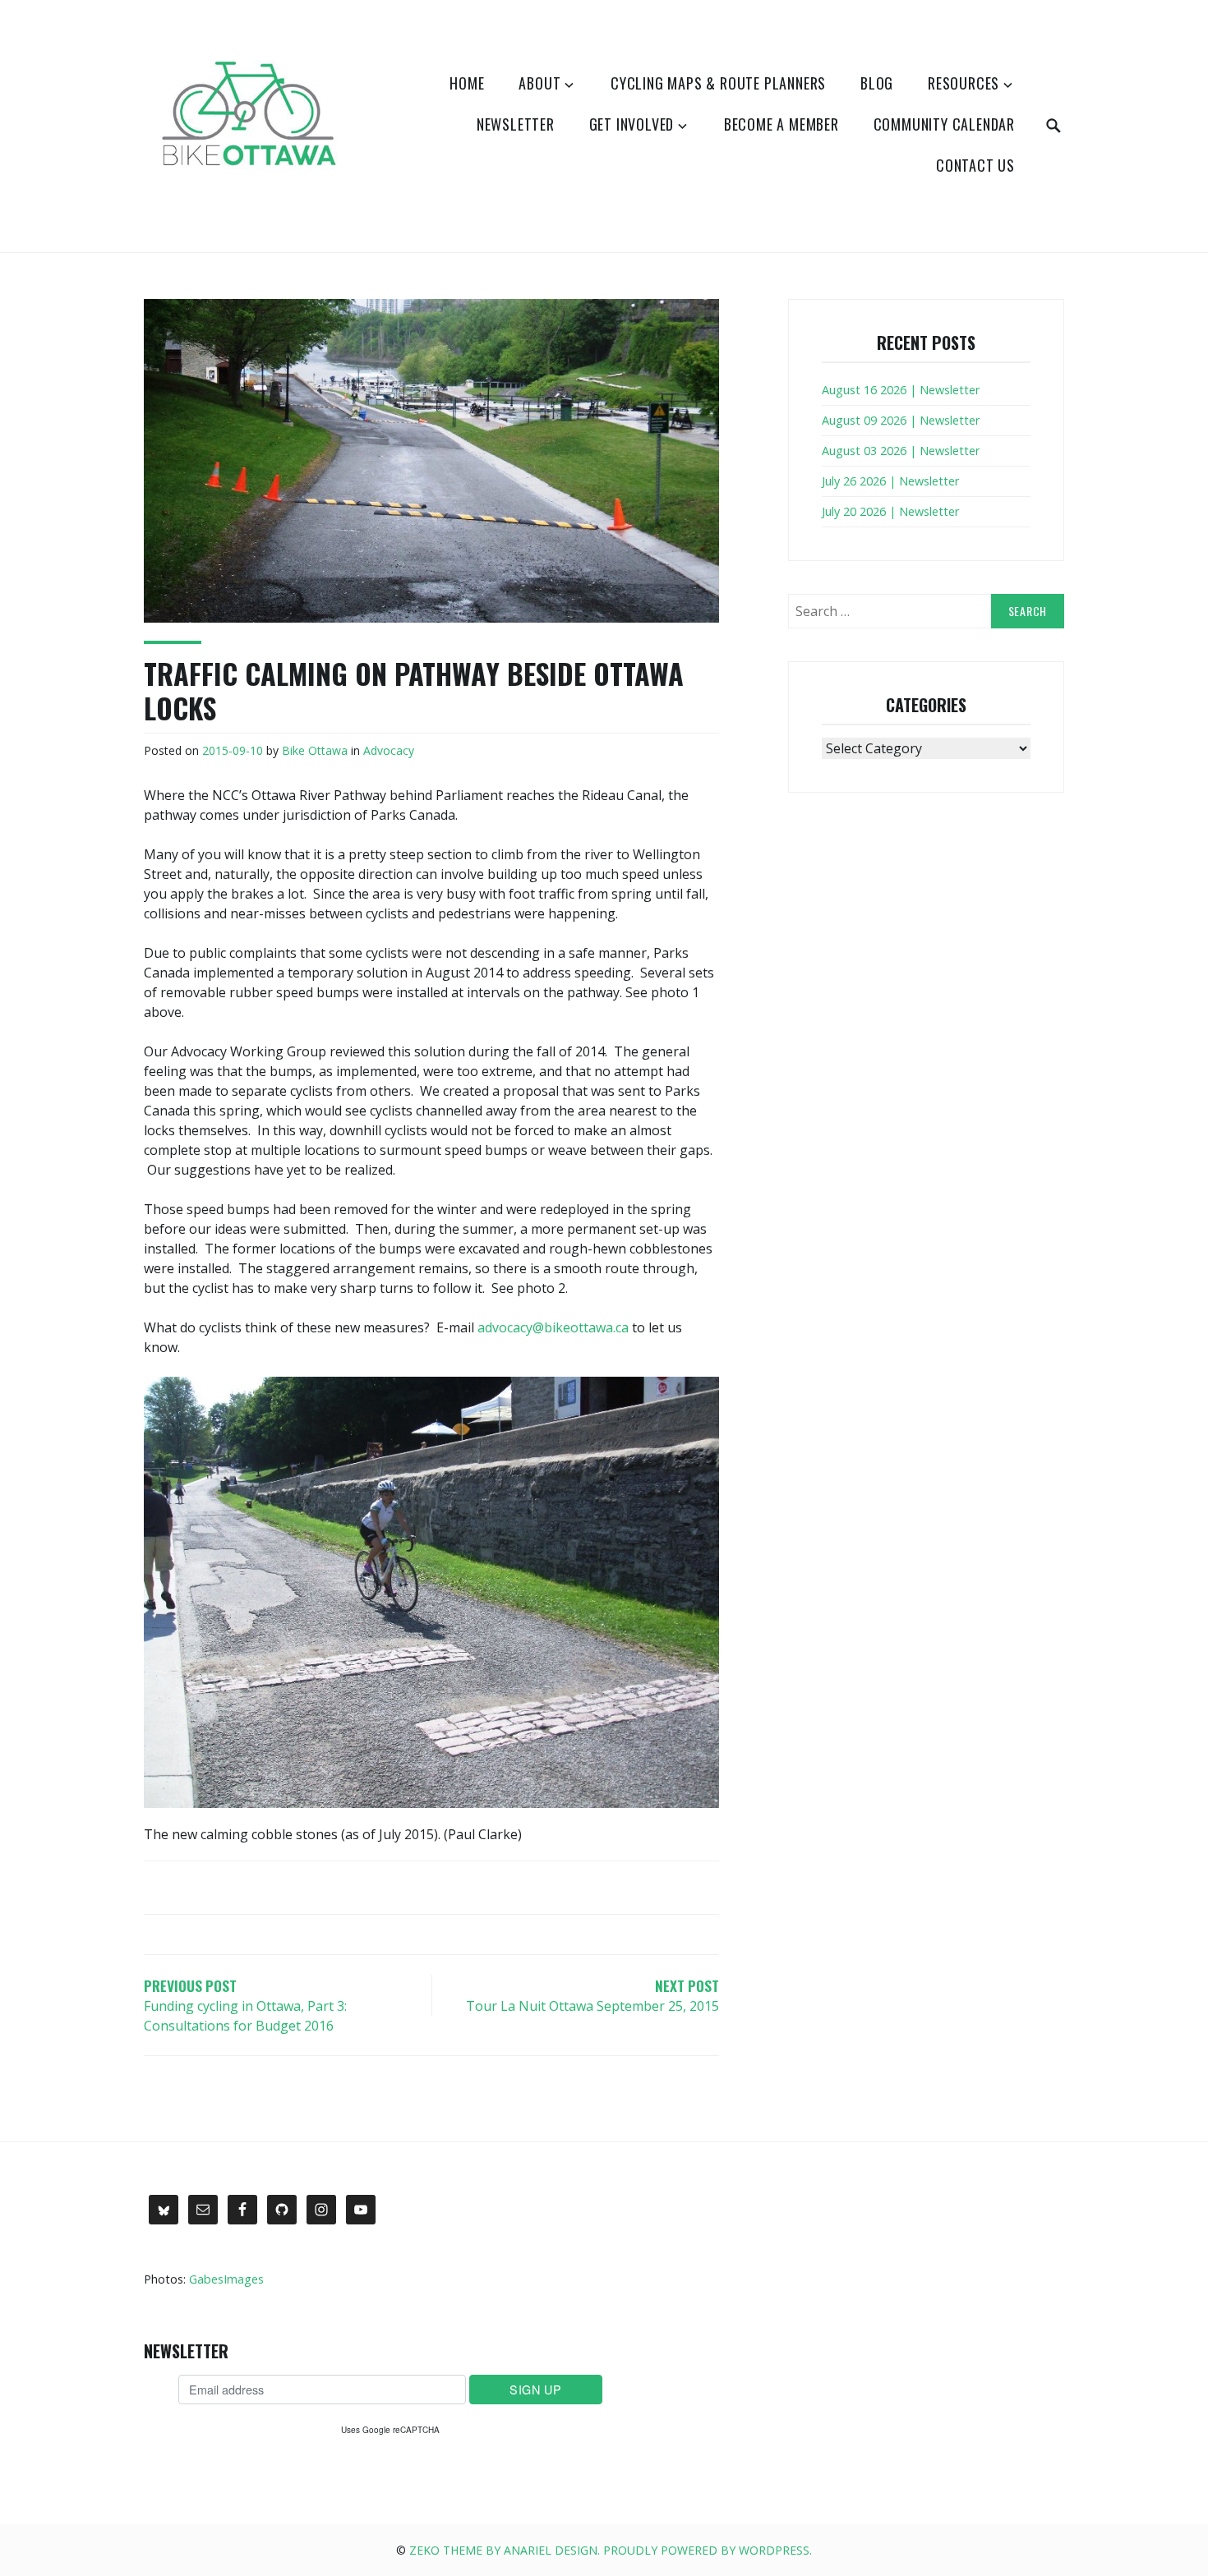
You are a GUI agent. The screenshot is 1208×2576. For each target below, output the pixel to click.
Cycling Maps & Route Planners (718, 83)
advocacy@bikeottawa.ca (553, 1327)
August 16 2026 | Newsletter (901, 390)
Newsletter (516, 124)
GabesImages (226, 2279)
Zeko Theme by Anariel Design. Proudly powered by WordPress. (611, 2550)
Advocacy (389, 750)
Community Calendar (944, 124)
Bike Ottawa (315, 750)
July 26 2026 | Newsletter (890, 481)
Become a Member (782, 124)
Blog (877, 83)
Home (467, 83)
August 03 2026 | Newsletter (901, 451)
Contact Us (975, 165)
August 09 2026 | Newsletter (901, 420)
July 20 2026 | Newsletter (890, 511)
